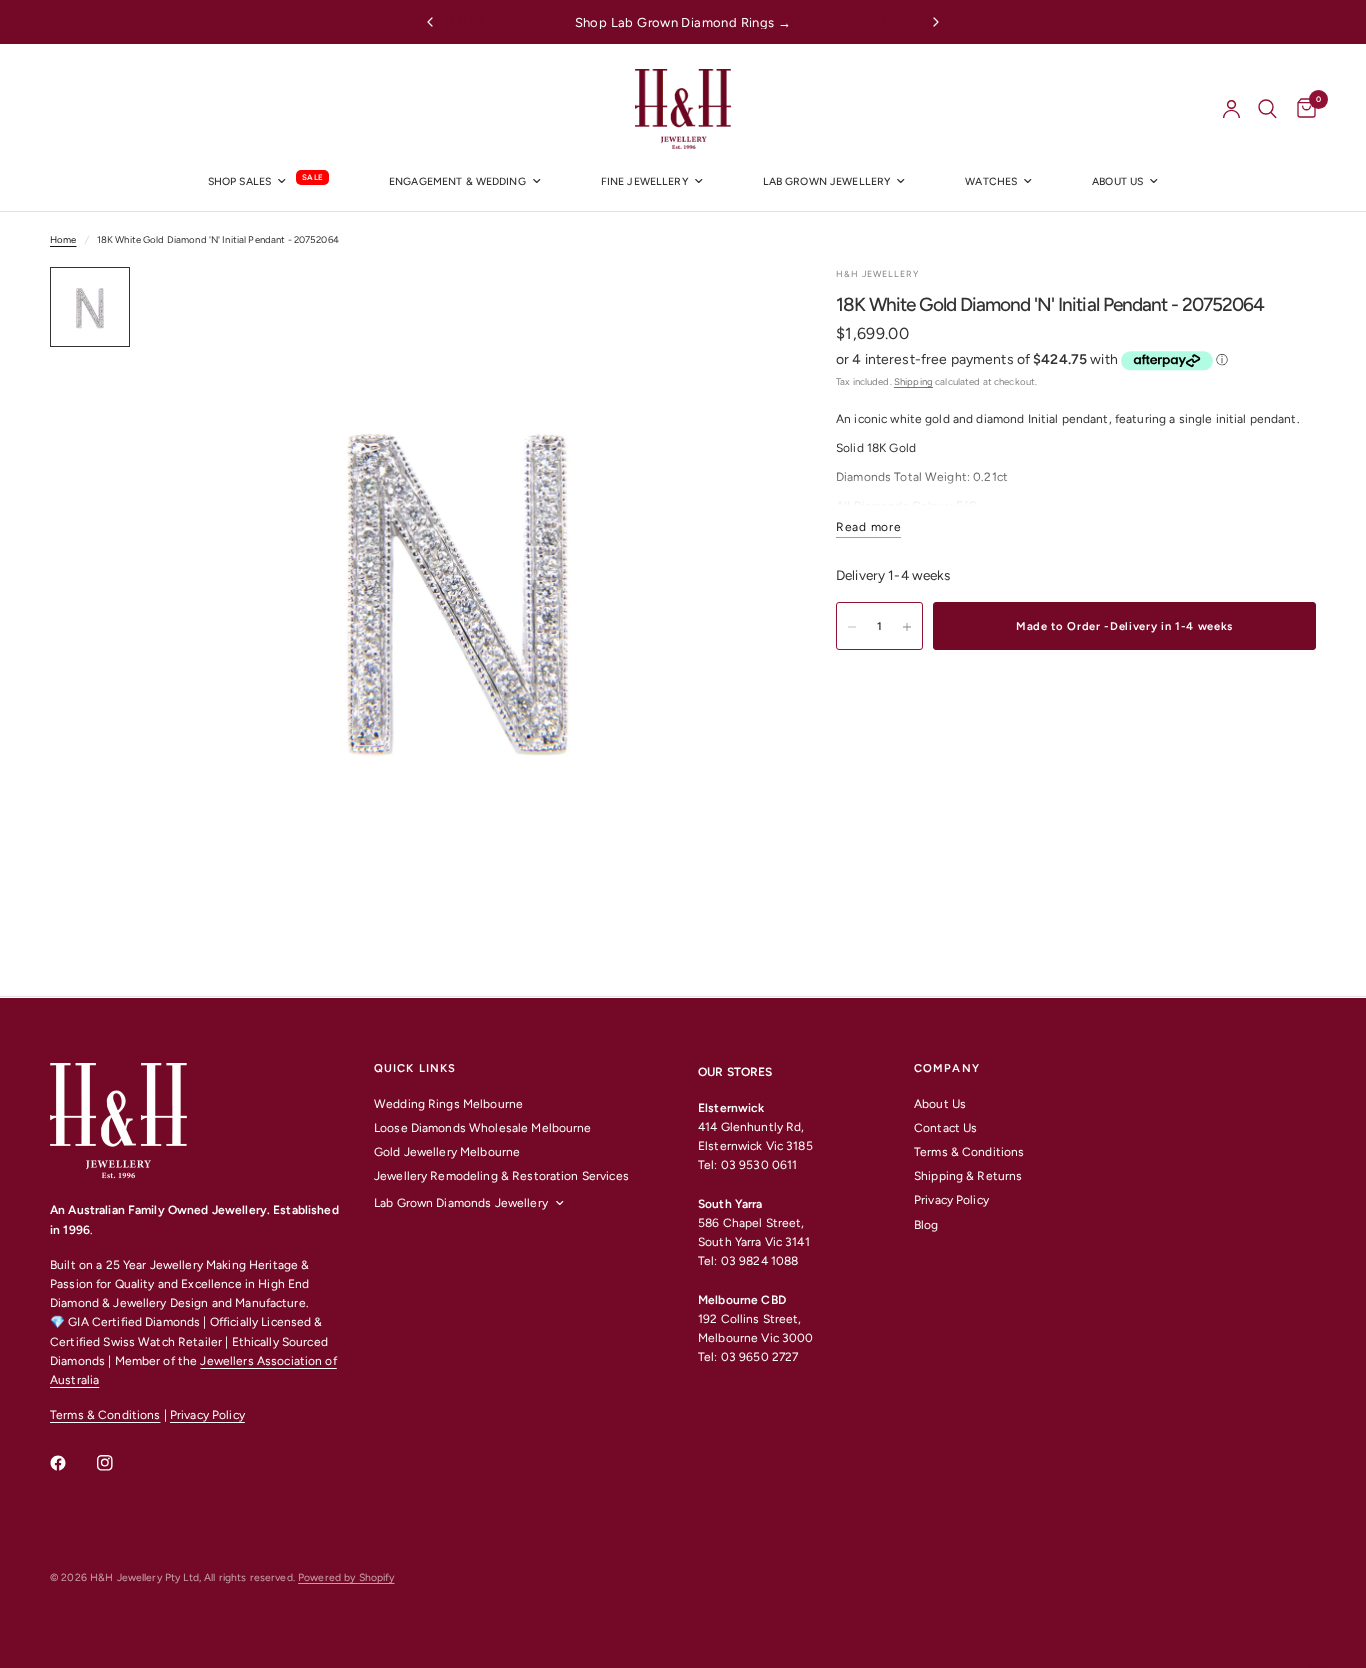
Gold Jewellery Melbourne (447, 1152)
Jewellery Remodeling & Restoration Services (501, 1176)
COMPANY (947, 1068)
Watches (991, 181)
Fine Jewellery (644, 181)
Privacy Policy (207, 1415)
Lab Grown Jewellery (827, 181)
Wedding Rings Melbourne (448, 1104)
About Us (940, 1104)
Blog (926, 1225)
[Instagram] (119, 1463)
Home (63, 239)
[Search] (1267, 109)
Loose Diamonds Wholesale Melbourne (483, 1128)
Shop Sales (239, 181)
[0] (1301, 109)
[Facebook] (72, 1463)
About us (1117, 181)
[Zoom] (734, 309)
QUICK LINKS (415, 1068)
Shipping (913, 381)
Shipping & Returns (968, 1176)
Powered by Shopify (346, 1577)
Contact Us (945, 1128)
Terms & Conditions (105, 1415)
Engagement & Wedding (457, 181)
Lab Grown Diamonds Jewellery (461, 1203)
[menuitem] (268, 182)
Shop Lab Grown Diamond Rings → (683, 22)
